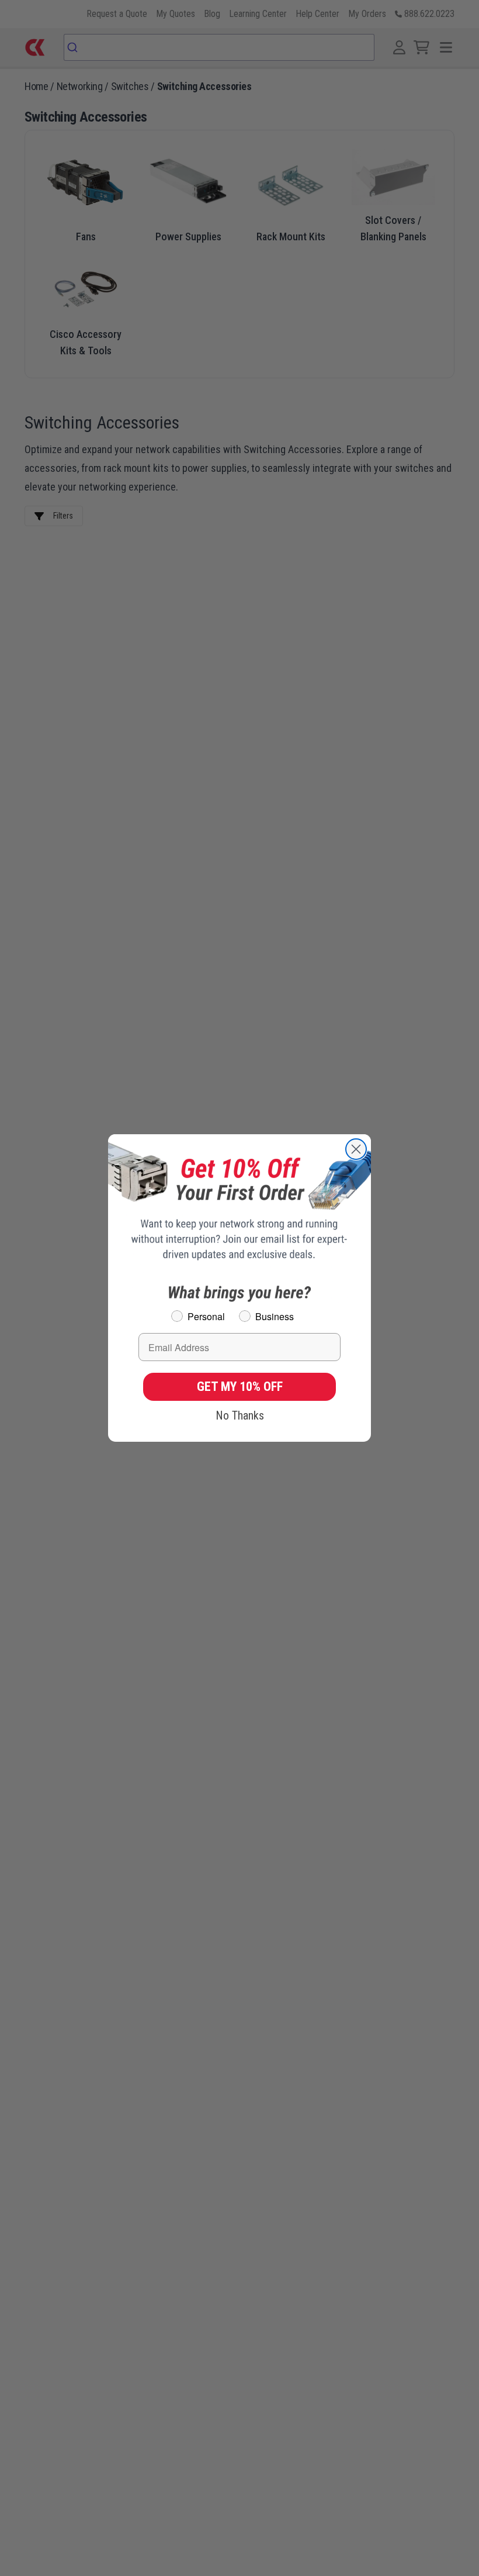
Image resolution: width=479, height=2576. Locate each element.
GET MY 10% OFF (240, 1387)
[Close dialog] (356, 1149)
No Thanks (240, 1415)
